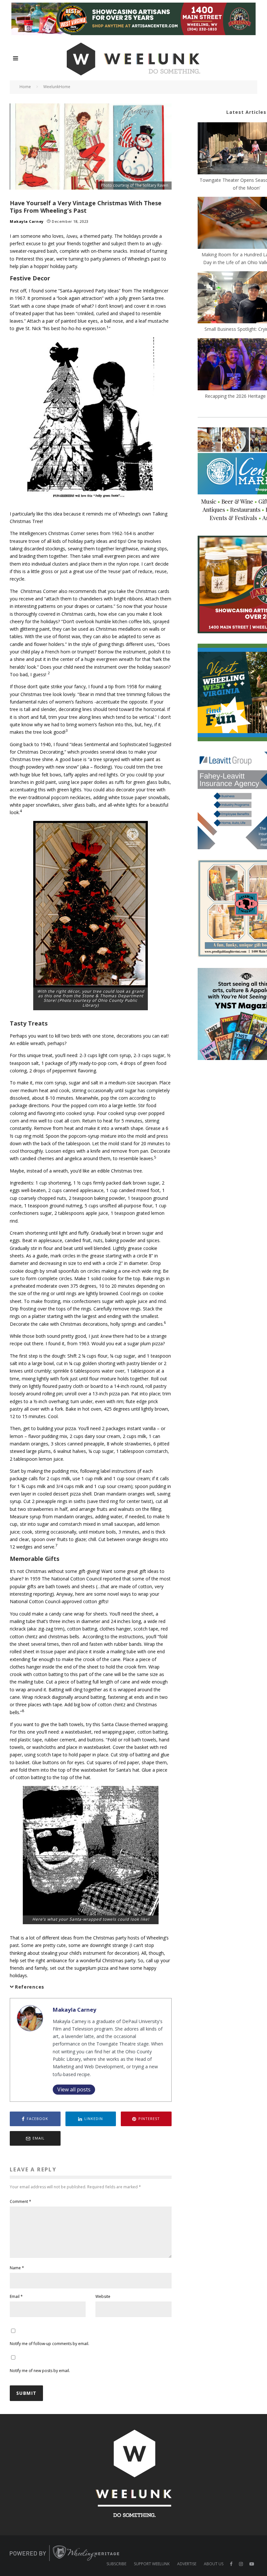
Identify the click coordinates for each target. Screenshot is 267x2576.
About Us (214, 2564)
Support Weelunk (152, 2564)
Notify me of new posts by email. (40, 2371)
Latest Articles (246, 112)
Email (16, 2296)
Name (17, 2268)
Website (103, 2296)
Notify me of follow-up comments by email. (49, 2344)
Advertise (187, 2564)
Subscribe (116, 2564)
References (30, 1987)
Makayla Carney (27, 221)
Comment (21, 2201)
